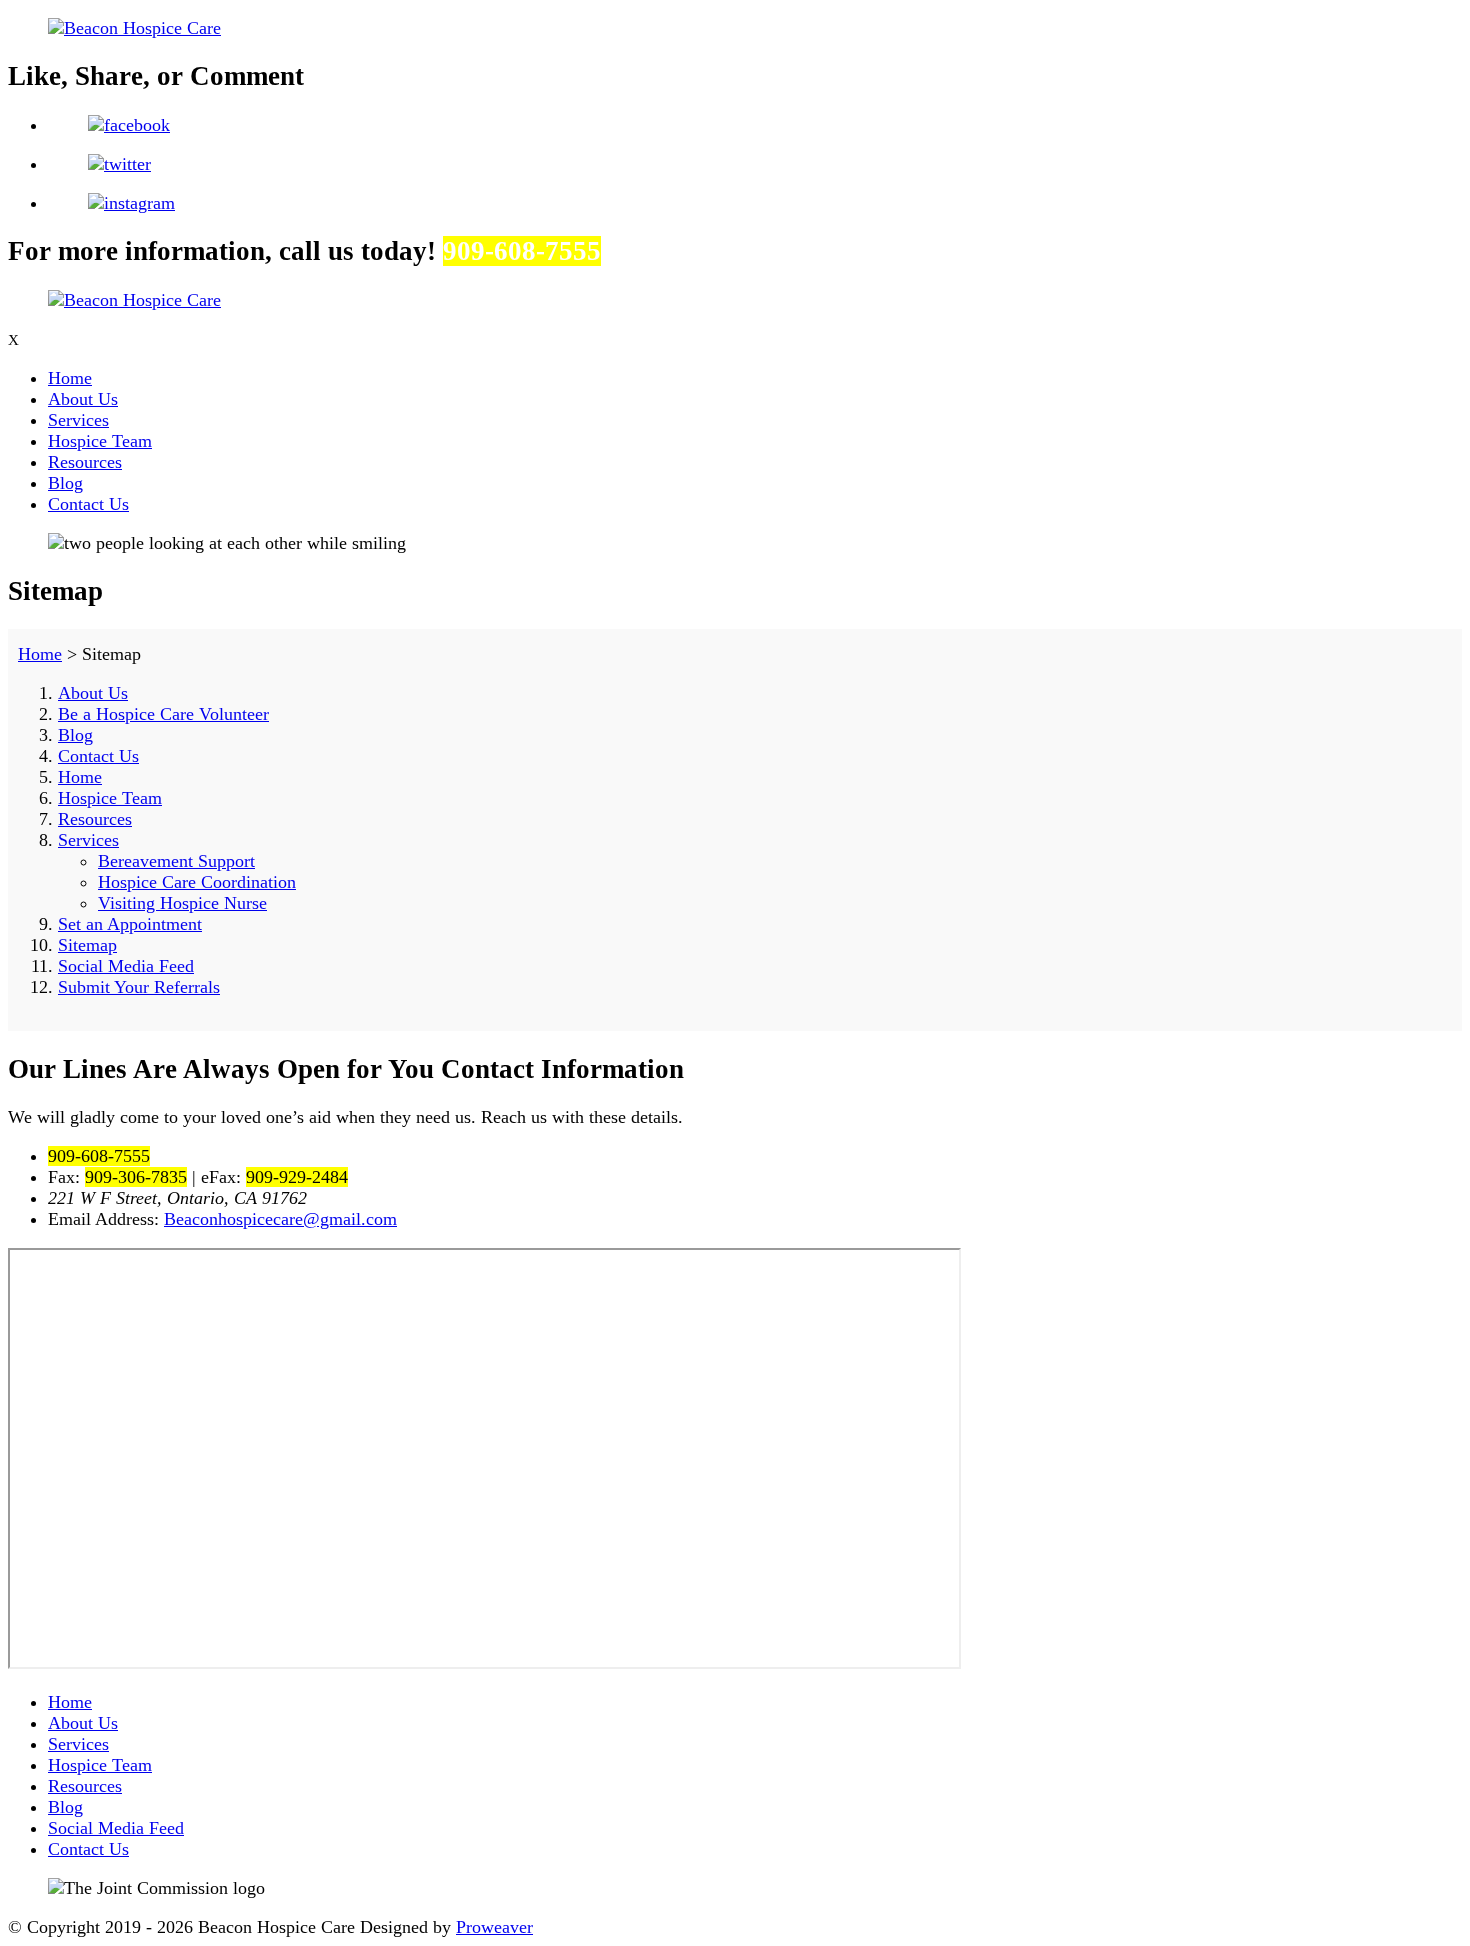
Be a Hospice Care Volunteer (163, 714)
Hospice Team (100, 441)
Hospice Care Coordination (197, 882)
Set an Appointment (130, 924)
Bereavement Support (176, 861)
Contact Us (88, 504)
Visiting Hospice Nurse (182, 903)
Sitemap (87, 945)
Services (78, 420)
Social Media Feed (126, 966)
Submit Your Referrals (139, 987)
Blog (65, 483)
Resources (85, 462)
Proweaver (494, 1927)
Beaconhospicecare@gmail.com (280, 1219)
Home (70, 378)
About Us (83, 399)
